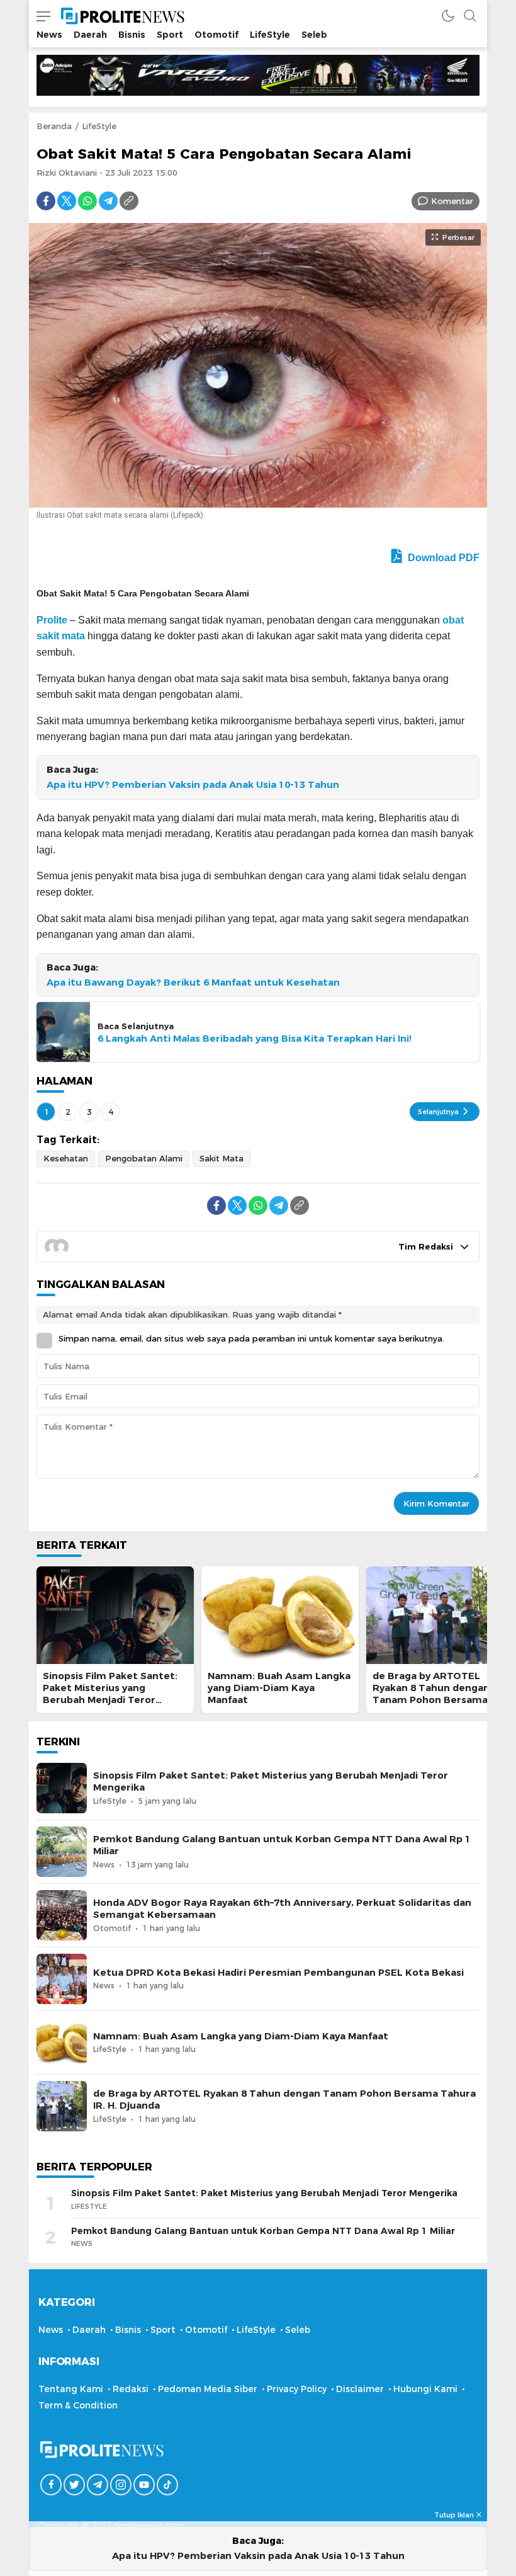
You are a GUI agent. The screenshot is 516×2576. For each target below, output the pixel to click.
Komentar (452, 201)
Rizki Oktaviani (67, 173)
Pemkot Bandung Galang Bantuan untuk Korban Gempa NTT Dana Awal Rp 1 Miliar (282, 1845)
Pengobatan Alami (144, 1158)
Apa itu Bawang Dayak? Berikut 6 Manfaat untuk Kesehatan (193, 983)
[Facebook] (46, 201)
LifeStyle (99, 126)
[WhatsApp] (87, 201)
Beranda (54, 126)
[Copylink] (129, 201)
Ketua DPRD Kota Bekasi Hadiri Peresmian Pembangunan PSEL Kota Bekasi (278, 1973)
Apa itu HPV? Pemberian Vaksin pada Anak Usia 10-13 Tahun (193, 785)
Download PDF (442, 558)
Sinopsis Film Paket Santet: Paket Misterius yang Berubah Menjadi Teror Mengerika (110, 1694)
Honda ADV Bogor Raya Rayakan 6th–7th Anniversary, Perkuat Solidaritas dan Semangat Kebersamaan (282, 1909)
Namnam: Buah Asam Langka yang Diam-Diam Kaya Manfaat (279, 1688)
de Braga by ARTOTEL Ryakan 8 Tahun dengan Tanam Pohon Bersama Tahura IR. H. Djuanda (431, 1694)
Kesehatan (66, 1158)
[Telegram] (108, 201)
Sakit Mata (222, 1158)
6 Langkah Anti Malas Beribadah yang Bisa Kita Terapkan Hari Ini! (255, 1039)
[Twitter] (67, 201)
